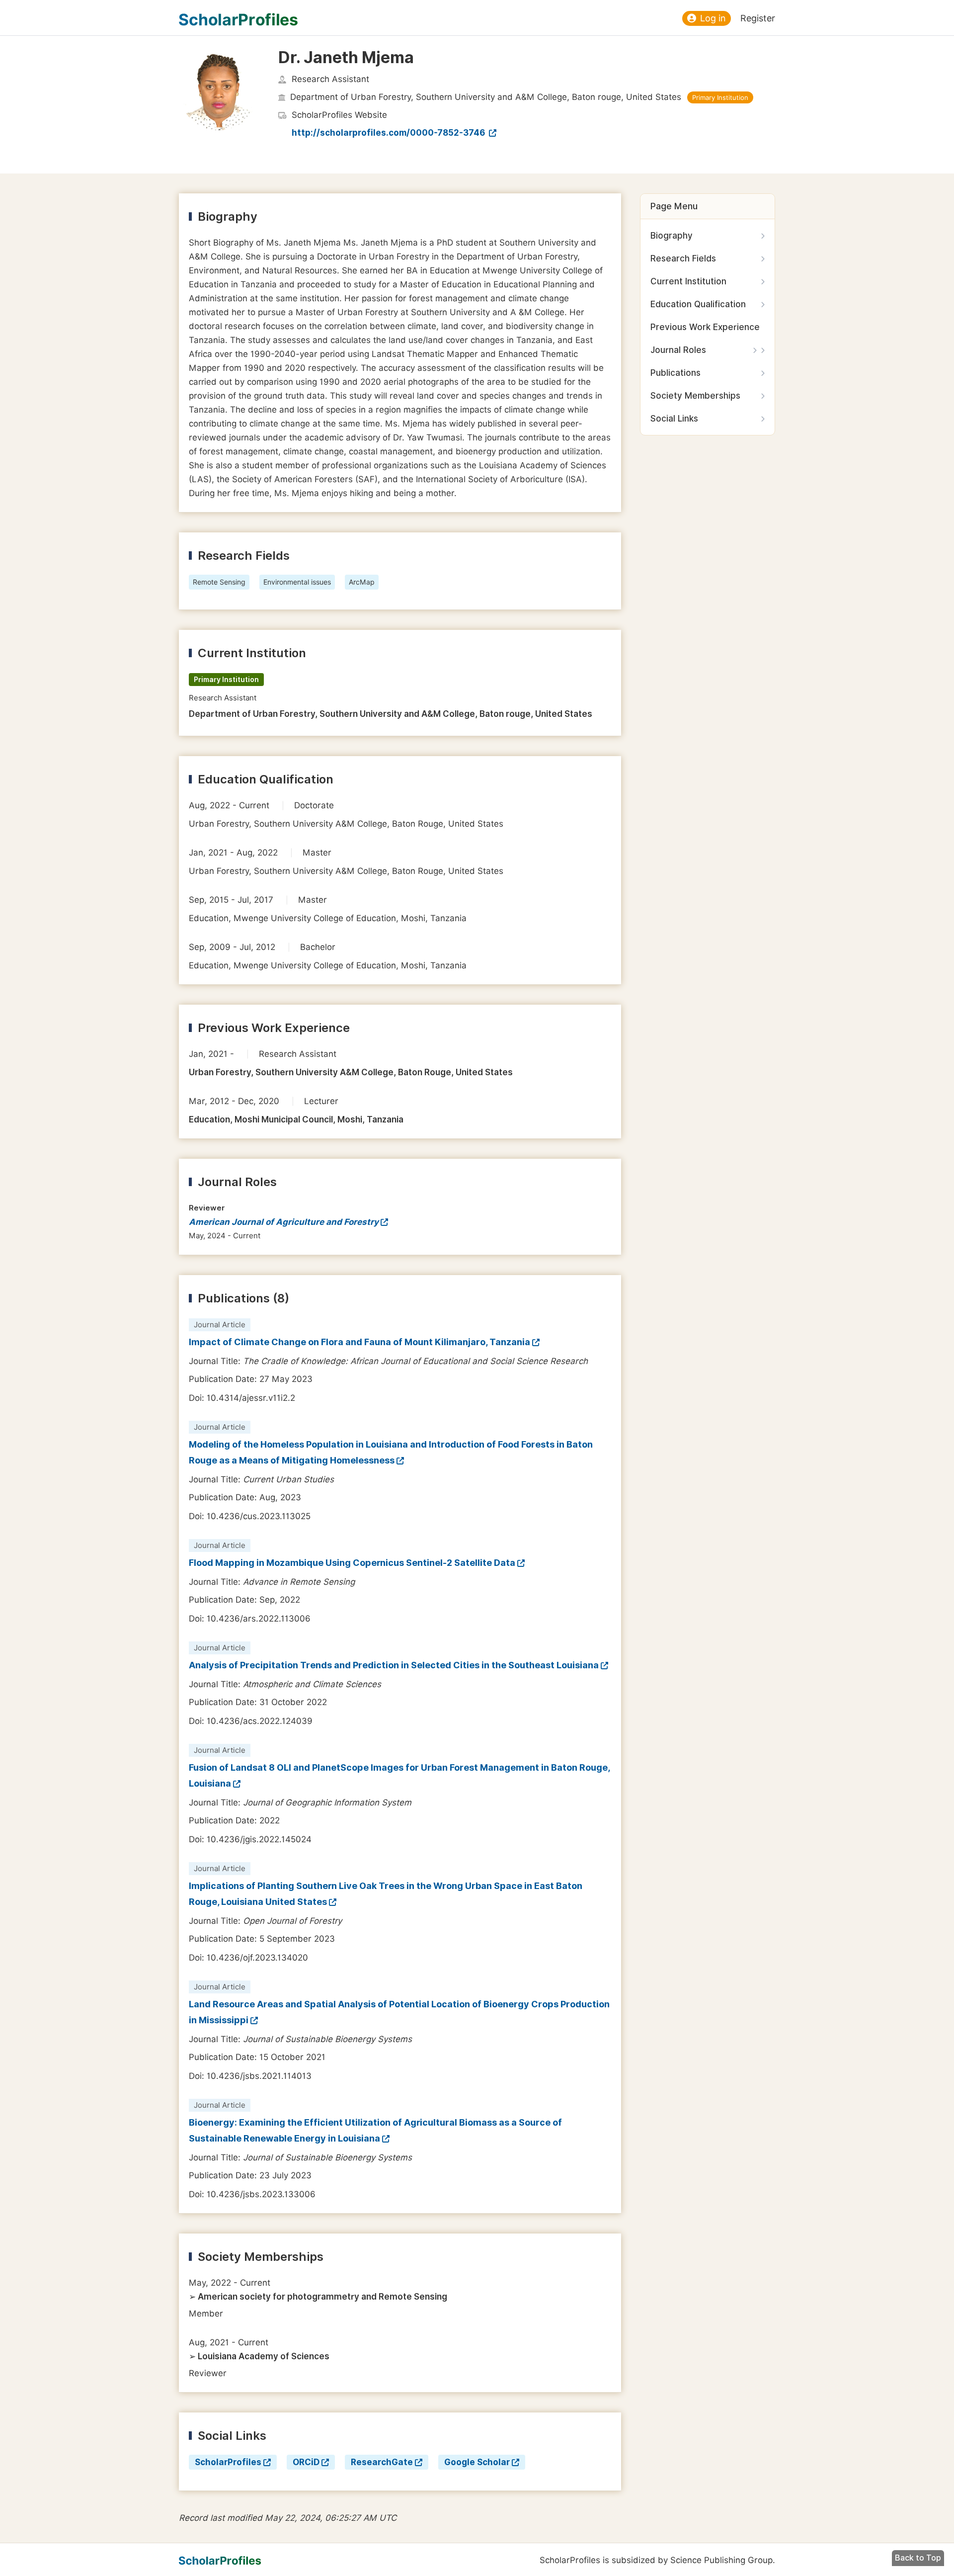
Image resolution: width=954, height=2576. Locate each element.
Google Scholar (477, 2462)
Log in (713, 18)
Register (758, 18)
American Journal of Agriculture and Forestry (284, 1222)
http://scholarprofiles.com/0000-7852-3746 (389, 133)
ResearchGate (382, 2462)
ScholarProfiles (228, 2462)
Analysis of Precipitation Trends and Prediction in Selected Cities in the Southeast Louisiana (394, 1665)
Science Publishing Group (721, 2560)
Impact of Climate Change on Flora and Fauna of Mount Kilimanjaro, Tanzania (359, 1342)
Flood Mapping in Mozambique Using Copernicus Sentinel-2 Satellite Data (352, 1563)
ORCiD (306, 2462)
